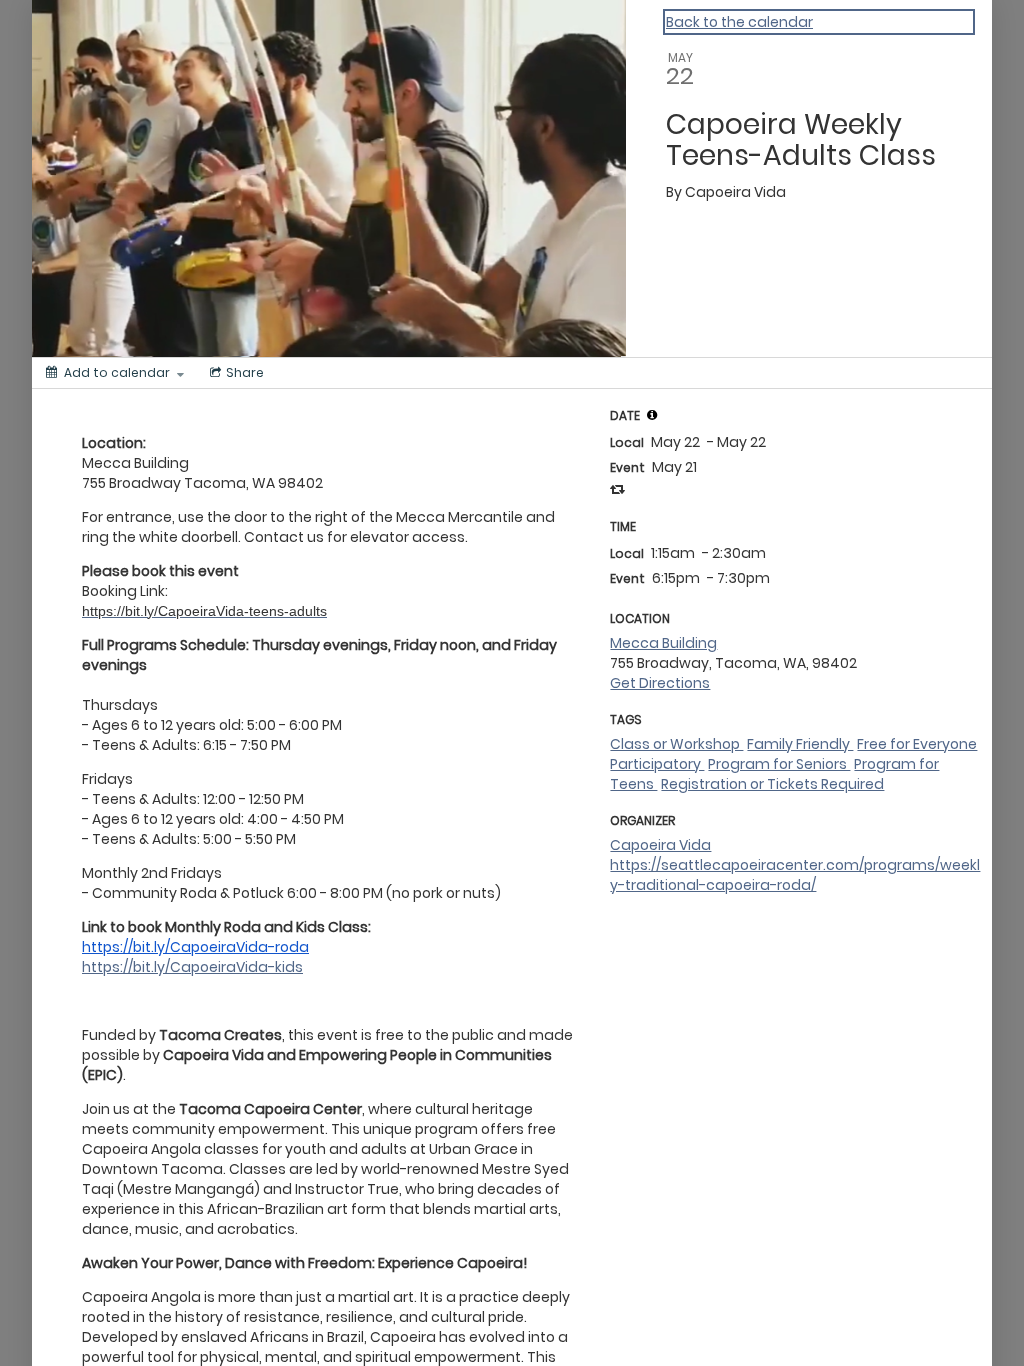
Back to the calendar (739, 22)
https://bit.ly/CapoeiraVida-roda (195, 947)
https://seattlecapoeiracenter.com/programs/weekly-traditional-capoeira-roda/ (795, 875)
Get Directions (660, 683)
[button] (652, 415)
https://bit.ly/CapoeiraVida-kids (192, 967)
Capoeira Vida (660, 845)
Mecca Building (663, 643)
